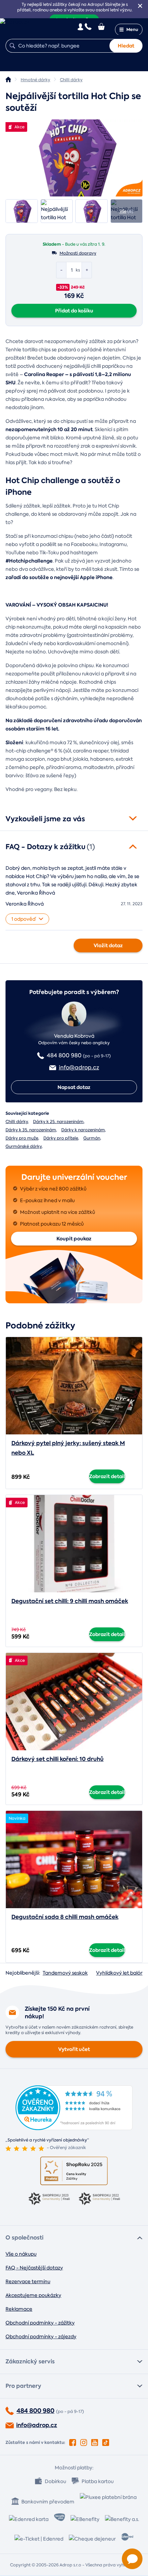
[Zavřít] (140, 6)
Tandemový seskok (65, 1973)
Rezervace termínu (28, 2281)
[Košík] (102, 26)
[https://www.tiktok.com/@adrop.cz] (106, 2441)
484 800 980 (35, 2411)
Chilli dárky (17, 1122)
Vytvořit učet (74, 2049)
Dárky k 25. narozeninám (58, 1122)
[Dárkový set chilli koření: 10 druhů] (74, 1702)
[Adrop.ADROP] (8, 79)
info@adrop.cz (37, 2425)
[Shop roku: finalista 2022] (99, 2199)
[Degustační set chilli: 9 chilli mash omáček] (74, 1544)
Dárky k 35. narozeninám (31, 1130)
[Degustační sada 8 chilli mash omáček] (74, 1859)
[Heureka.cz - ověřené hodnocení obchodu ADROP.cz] (74, 2128)
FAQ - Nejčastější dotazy (34, 2268)
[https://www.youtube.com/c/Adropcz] (95, 2441)
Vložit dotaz (108, 945)
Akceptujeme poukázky (33, 2295)
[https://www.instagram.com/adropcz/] (84, 2441)
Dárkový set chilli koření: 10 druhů (57, 1759)
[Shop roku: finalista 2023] (49, 2199)
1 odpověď (24, 919)
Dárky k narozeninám (83, 1130)
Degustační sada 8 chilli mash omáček (65, 1917)
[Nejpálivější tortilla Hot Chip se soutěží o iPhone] (74, 158)
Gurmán (92, 1138)
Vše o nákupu (21, 2254)
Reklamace (19, 2309)
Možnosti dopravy (78, 253)
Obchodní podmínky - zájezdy (41, 2337)
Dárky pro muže (22, 1138)
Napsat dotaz (74, 1087)
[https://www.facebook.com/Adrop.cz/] (73, 2441)
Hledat (126, 46)
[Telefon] (88, 26)
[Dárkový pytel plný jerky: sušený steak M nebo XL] (74, 1386)
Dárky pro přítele (61, 1138)
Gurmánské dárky (24, 1146)
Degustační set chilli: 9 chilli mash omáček (70, 1601)
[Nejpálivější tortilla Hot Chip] (22, 211)
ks (78, 270)
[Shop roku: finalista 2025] (74, 2171)
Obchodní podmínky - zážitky (40, 2323)
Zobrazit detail (107, 1476)
